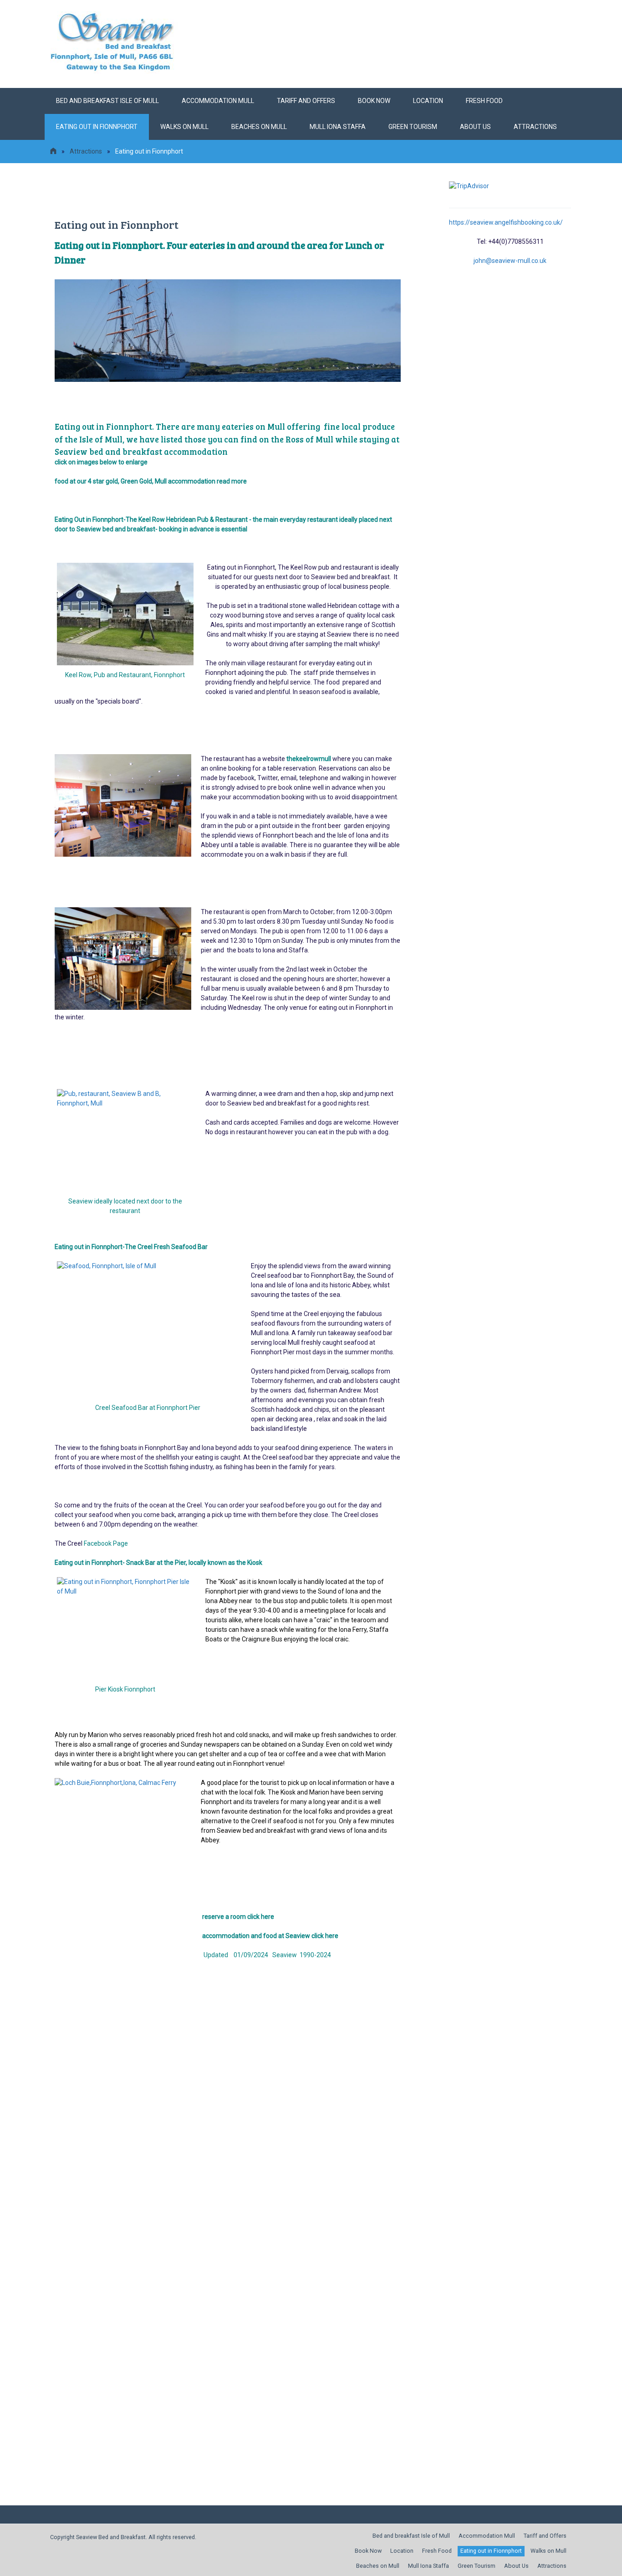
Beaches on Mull (259, 127)
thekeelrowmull (309, 759)
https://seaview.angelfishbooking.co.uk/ (506, 222)
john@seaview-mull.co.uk (510, 261)
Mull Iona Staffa (338, 127)
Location (428, 101)
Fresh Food (484, 101)
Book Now (374, 101)
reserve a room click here (239, 1917)
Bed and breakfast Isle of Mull (107, 101)
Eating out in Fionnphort (97, 127)
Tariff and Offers (306, 101)
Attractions (535, 127)
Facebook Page (107, 1543)
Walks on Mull (184, 127)
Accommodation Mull (218, 101)
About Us (475, 127)
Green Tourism (413, 127)
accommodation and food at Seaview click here (270, 1936)
